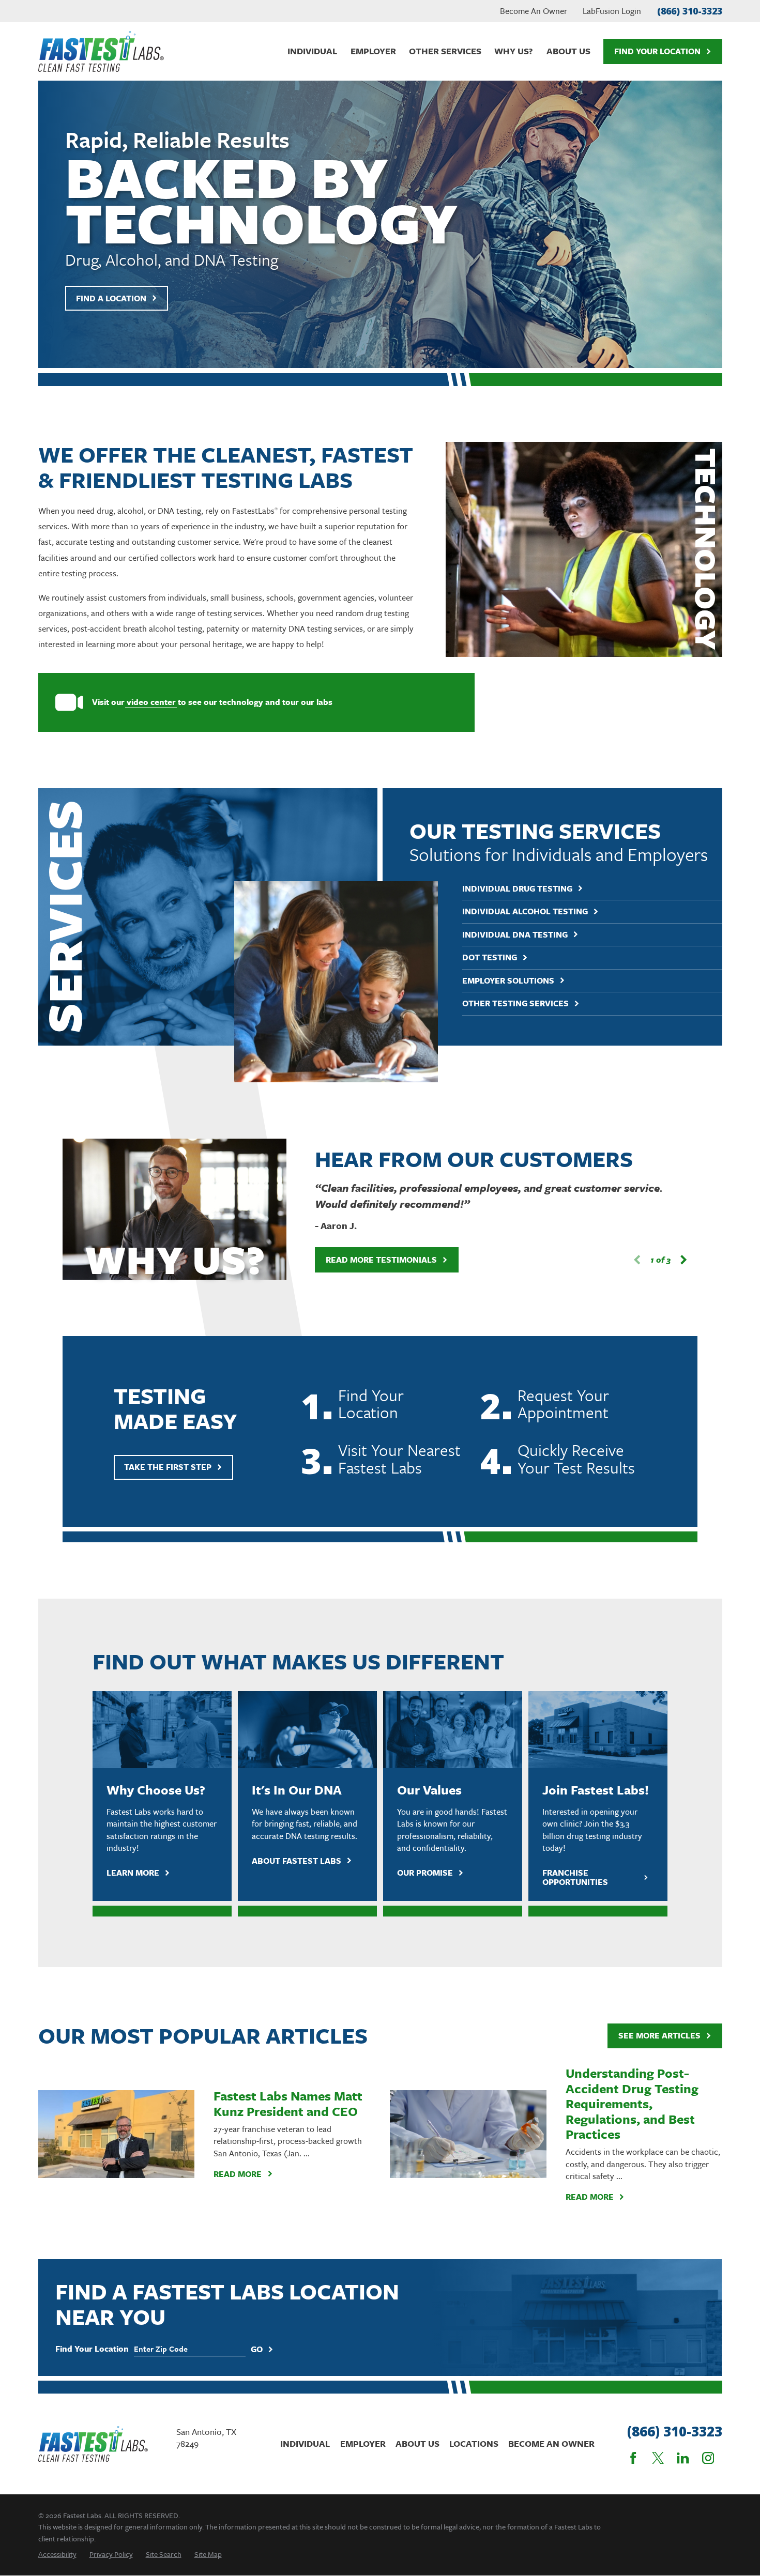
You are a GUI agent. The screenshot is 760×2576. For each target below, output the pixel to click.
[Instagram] (708, 2458)
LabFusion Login (612, 11)
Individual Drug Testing (517, 888)
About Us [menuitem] (568, 51)
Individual (305, 2443)
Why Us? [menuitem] (514, 51)
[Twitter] (658, 2458)
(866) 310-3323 (690, 11)
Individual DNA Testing (515, 934)
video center (151, 702)
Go (257, 2349)
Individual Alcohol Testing (525, 911)
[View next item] (683, 1260)
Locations (474, 2443)
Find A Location (111, 298)
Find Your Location (657, 51)
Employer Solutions (508, 980)
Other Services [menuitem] (445, 51)
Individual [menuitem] (312, 51)
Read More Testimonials (381, 1260)
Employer (363, 2443)
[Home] (101, 51)
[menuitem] (57, 2554)
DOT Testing (490, 957)
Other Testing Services (515, 1003)
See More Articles (659, 2035)
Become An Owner (534, 11)
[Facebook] (633, 2458)
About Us (417, 2443)
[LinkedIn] (683, 2458)
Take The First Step (168, 1467)
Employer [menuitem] (373, 51)
